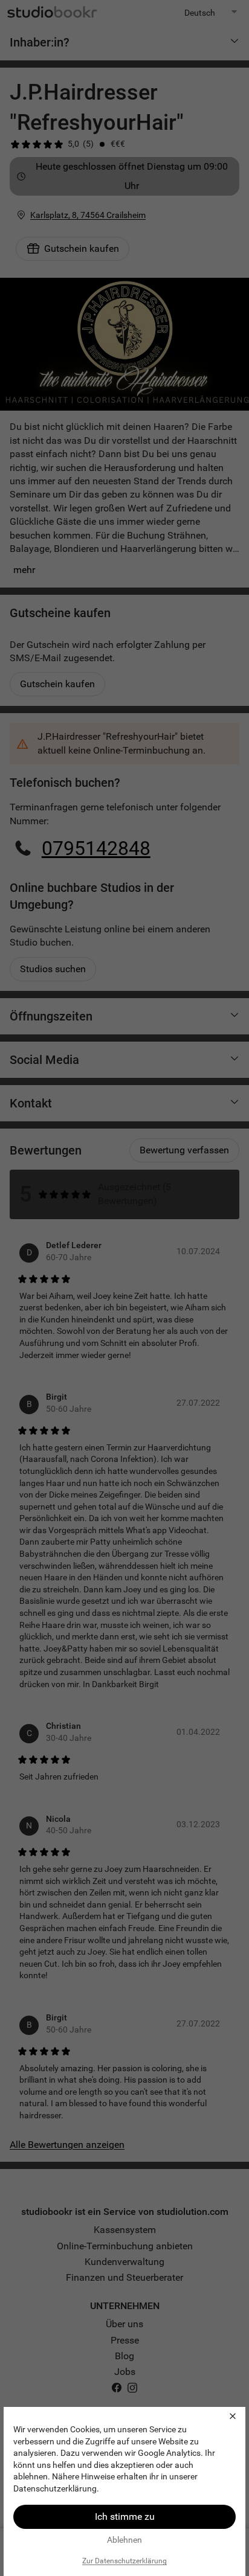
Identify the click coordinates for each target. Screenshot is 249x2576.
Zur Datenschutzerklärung (124, 2561)
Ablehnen (124, 2540)
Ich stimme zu (125, 2517)
